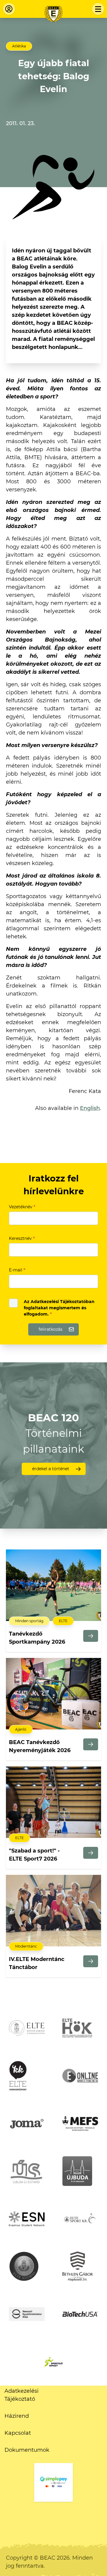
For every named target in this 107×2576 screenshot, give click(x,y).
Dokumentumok (27, 2450)
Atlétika (19, 46)
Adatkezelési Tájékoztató (22, 2395)
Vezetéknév (22, 1207)
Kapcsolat (18, 2433)
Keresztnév (22, 1238)
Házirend (17, 2416)
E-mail (17, 1270)
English (90, 1108)
